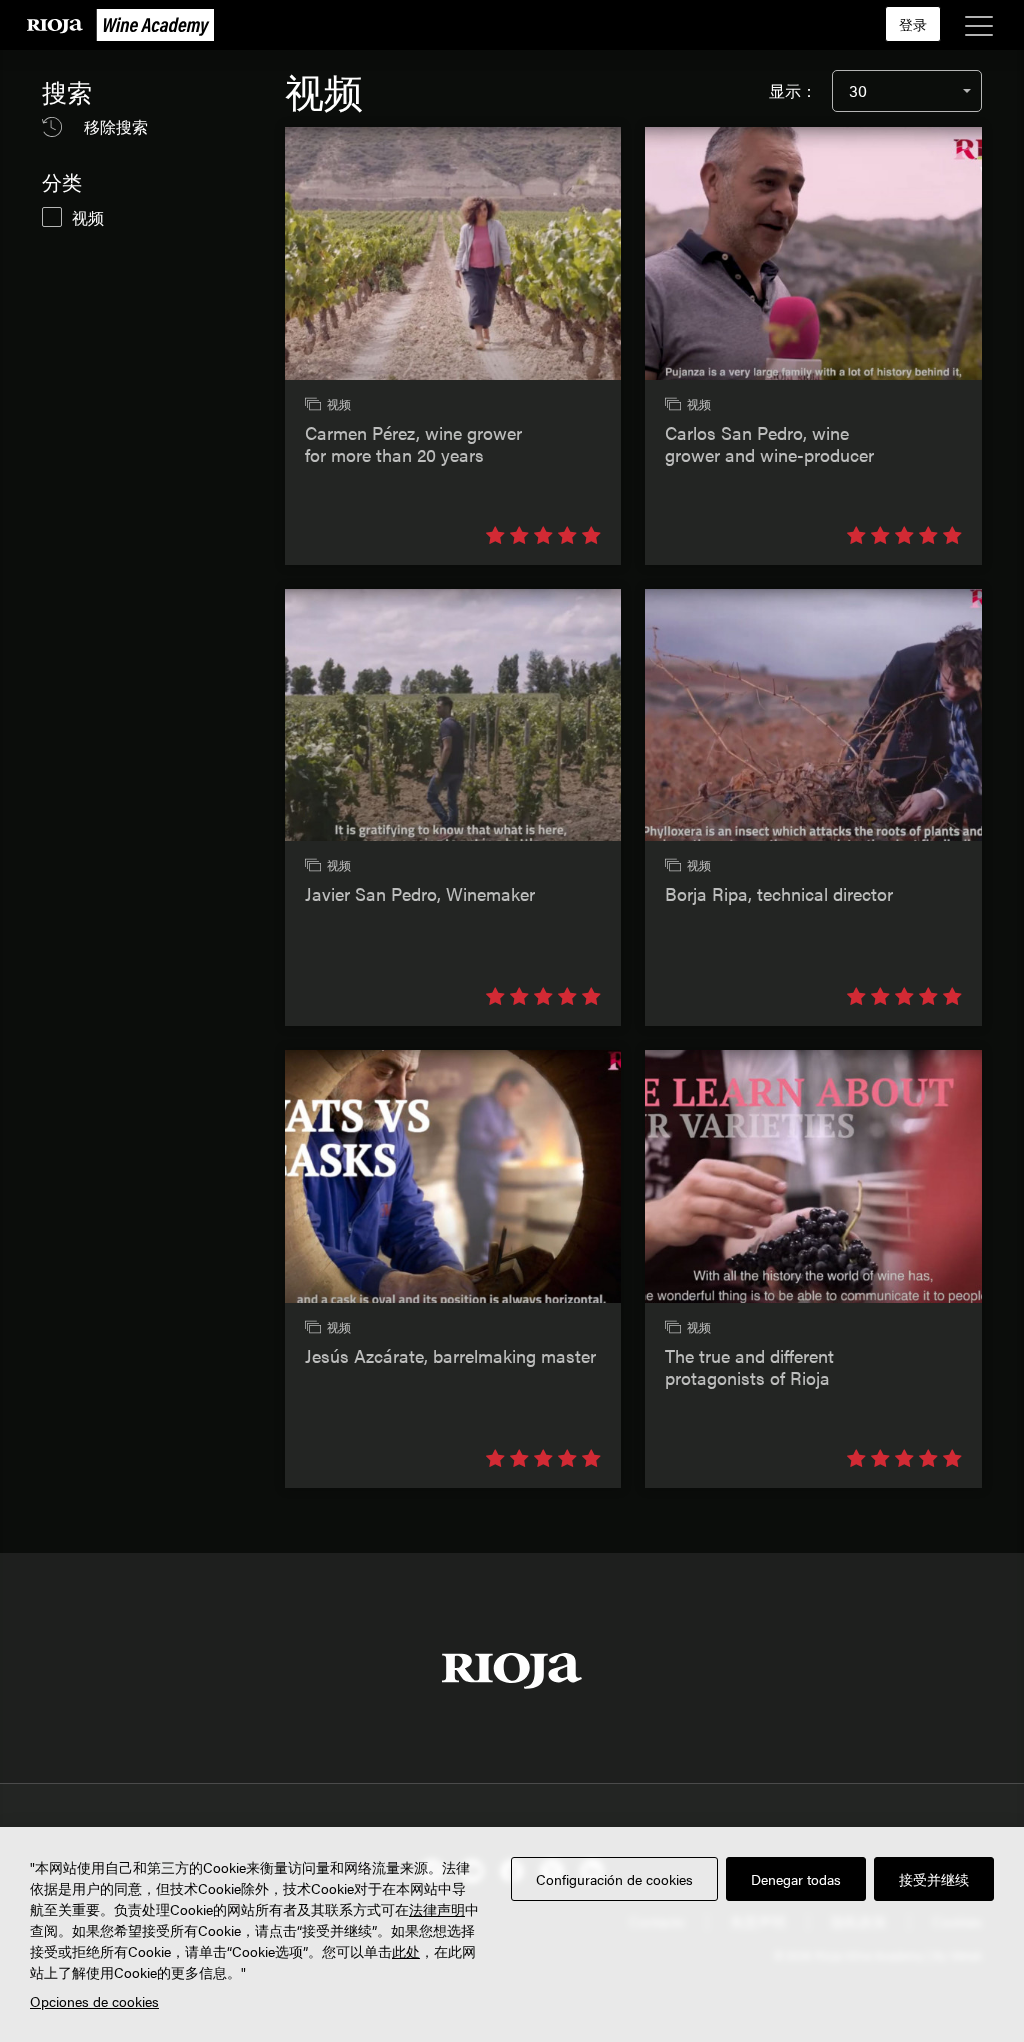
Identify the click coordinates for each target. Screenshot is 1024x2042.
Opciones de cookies (94, 2001)
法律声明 (437, 1909)
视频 (88, 217)
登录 (913, 24)
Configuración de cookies (614, 1879)
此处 (406, 1951)
